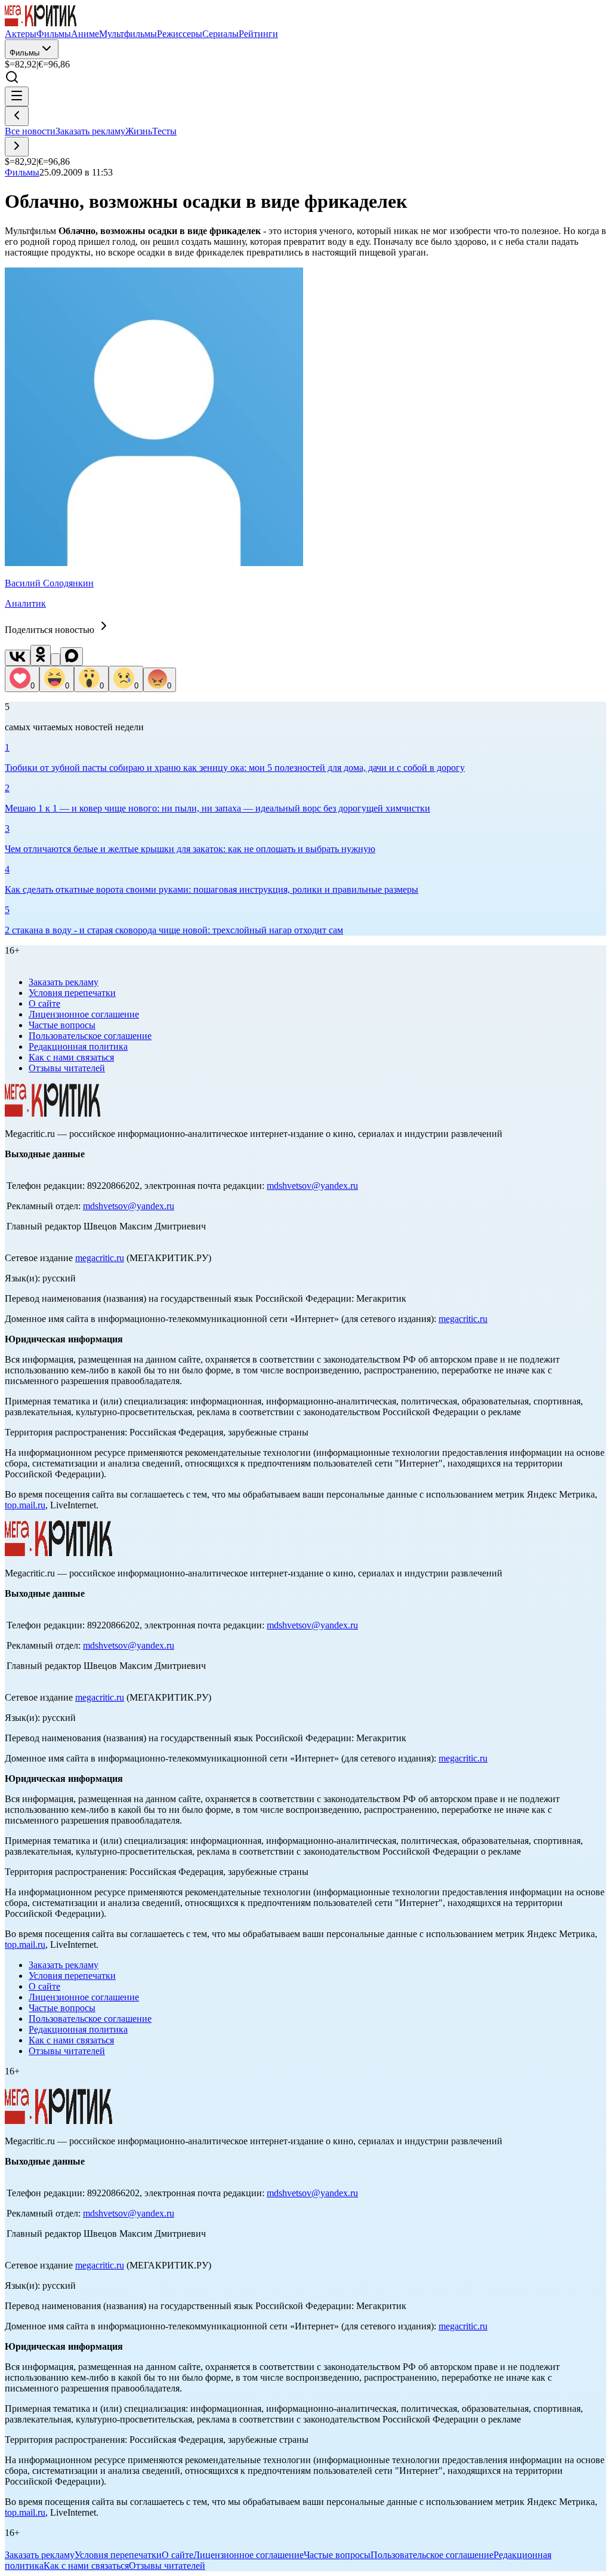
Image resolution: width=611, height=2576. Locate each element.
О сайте (44, 1003)
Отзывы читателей (67, 1068)
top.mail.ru (25, 1505)
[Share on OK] (41, 655)
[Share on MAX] (72, 657)
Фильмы (24, 53)
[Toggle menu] (17, 96)
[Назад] (17, 116)
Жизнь (139, 131)
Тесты (164, 131)
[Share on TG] (55, 660)
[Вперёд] (17, 147)
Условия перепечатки (72, 993)
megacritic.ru (100, 1258)
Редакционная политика (78, 1046)
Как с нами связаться (71, 1057)
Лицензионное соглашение (84, 1014)
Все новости (30, 131)
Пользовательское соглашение (90, 1036)
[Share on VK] (18, 658)
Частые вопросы (62, 1025)
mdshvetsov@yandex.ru (312, 1186)
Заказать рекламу (90, 131)
